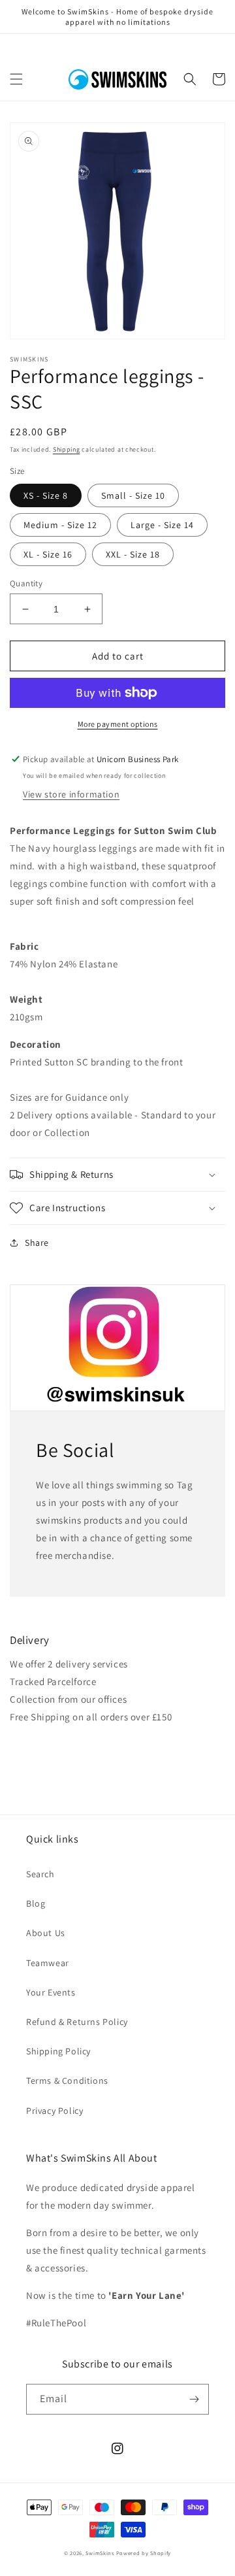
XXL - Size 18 (133, 554)
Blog (36, 1903)
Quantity (26, 583)
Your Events (51, 1992)
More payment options (118, 724)
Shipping (67, 449)
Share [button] (37, 1243)
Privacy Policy (55, 2111)
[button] (16, 79)
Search (40, 1874)
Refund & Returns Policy (77, 2022)
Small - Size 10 (133, 495)
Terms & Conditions (67, 2081)
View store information (71, 794)
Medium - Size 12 (60, 525)
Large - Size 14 (162, 525)
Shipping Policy (58, 2051)
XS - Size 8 (46, 495)
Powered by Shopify (144, 2553)
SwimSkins (100, 2553)
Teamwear (48, 1963)
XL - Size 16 (48, 554)
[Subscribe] (194, 2399)
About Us (46, 1933)
